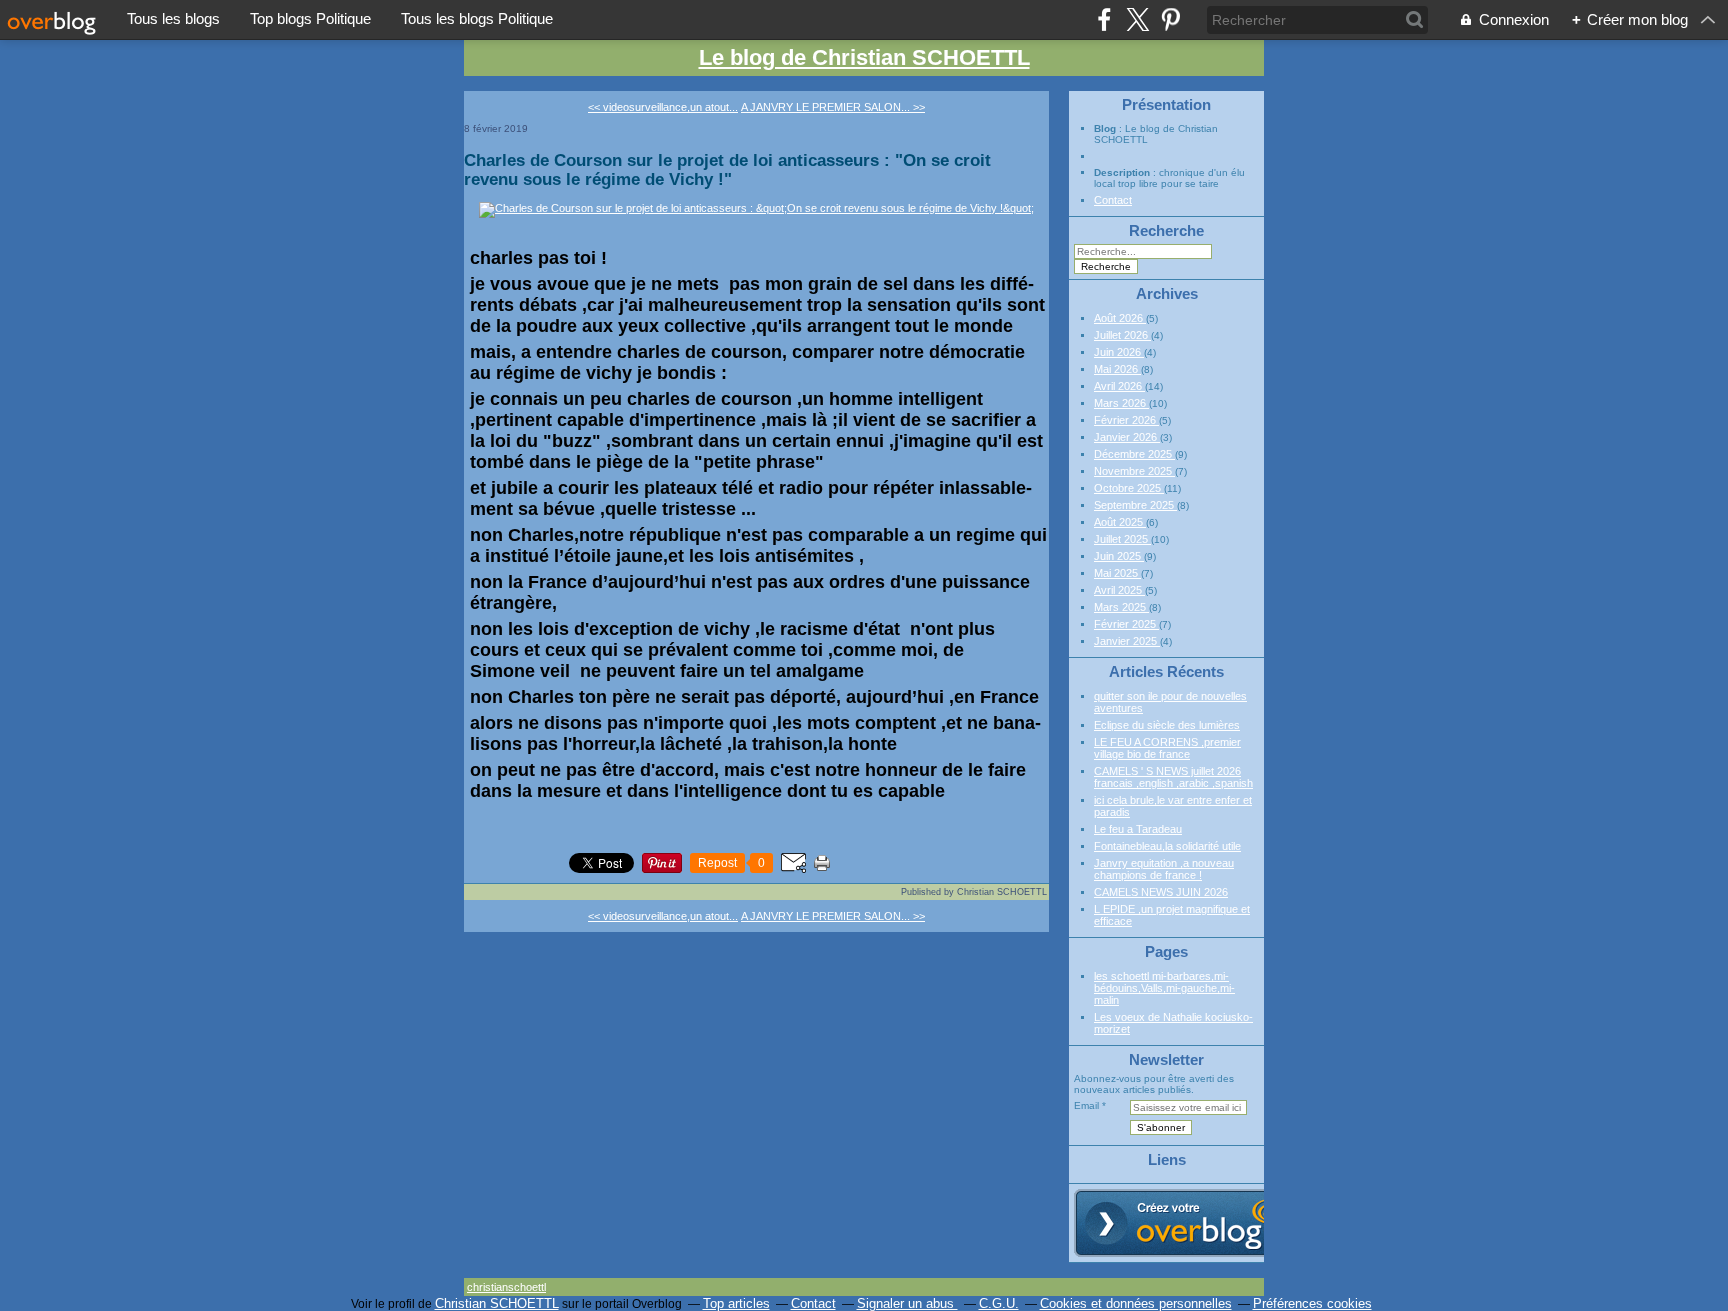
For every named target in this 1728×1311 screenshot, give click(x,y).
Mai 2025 (1117, 573)
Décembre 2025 (1134, 454)
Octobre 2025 (1129, 488)
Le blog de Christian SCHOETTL (864, 57)
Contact (1113, 200)
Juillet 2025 (1122, 539)
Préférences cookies (1312, 1303)
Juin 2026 (1119, 352)
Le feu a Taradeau (1138, 829)
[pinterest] (1170, 19)
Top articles (736, 1303)
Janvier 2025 (1127, 641)
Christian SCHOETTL (497, 1303)
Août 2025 (1120, 522)
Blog (1105, 128)
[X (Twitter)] (1137, 19)
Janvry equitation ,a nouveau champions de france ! (1164, 869)
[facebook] (1104, 19)
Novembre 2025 (1134, 471)
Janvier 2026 (1127, 437)
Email (1086, 1105)
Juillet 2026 (1122, 335)
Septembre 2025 (1135, 505)
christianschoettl (506, 1287)
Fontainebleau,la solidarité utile (1167, 846)
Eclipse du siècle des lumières (1167, 725)
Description (1123, 172)
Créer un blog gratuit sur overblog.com (1187, 1223)
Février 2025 (1126, 624)
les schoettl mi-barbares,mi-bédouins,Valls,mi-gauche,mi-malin (1164, 988)
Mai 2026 (1117, 369)
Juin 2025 (1119, 556)
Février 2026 (1126, 420)
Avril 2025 (1119, 590)
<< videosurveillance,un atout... (663, 107)
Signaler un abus (907, 1303)
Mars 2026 (1121, 403)
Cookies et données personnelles (1136, 1303)
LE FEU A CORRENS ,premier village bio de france (1167, 748)
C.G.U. (999, 1303)
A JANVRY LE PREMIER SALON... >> (833, 107)
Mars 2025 (1121, 607)
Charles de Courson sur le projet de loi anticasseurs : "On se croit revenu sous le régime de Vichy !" (727, 169)
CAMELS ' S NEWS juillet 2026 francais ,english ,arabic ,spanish (1173, 777)
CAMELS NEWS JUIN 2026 (1161, 892)
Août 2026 (1120, 318)
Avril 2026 (1119, 386)
